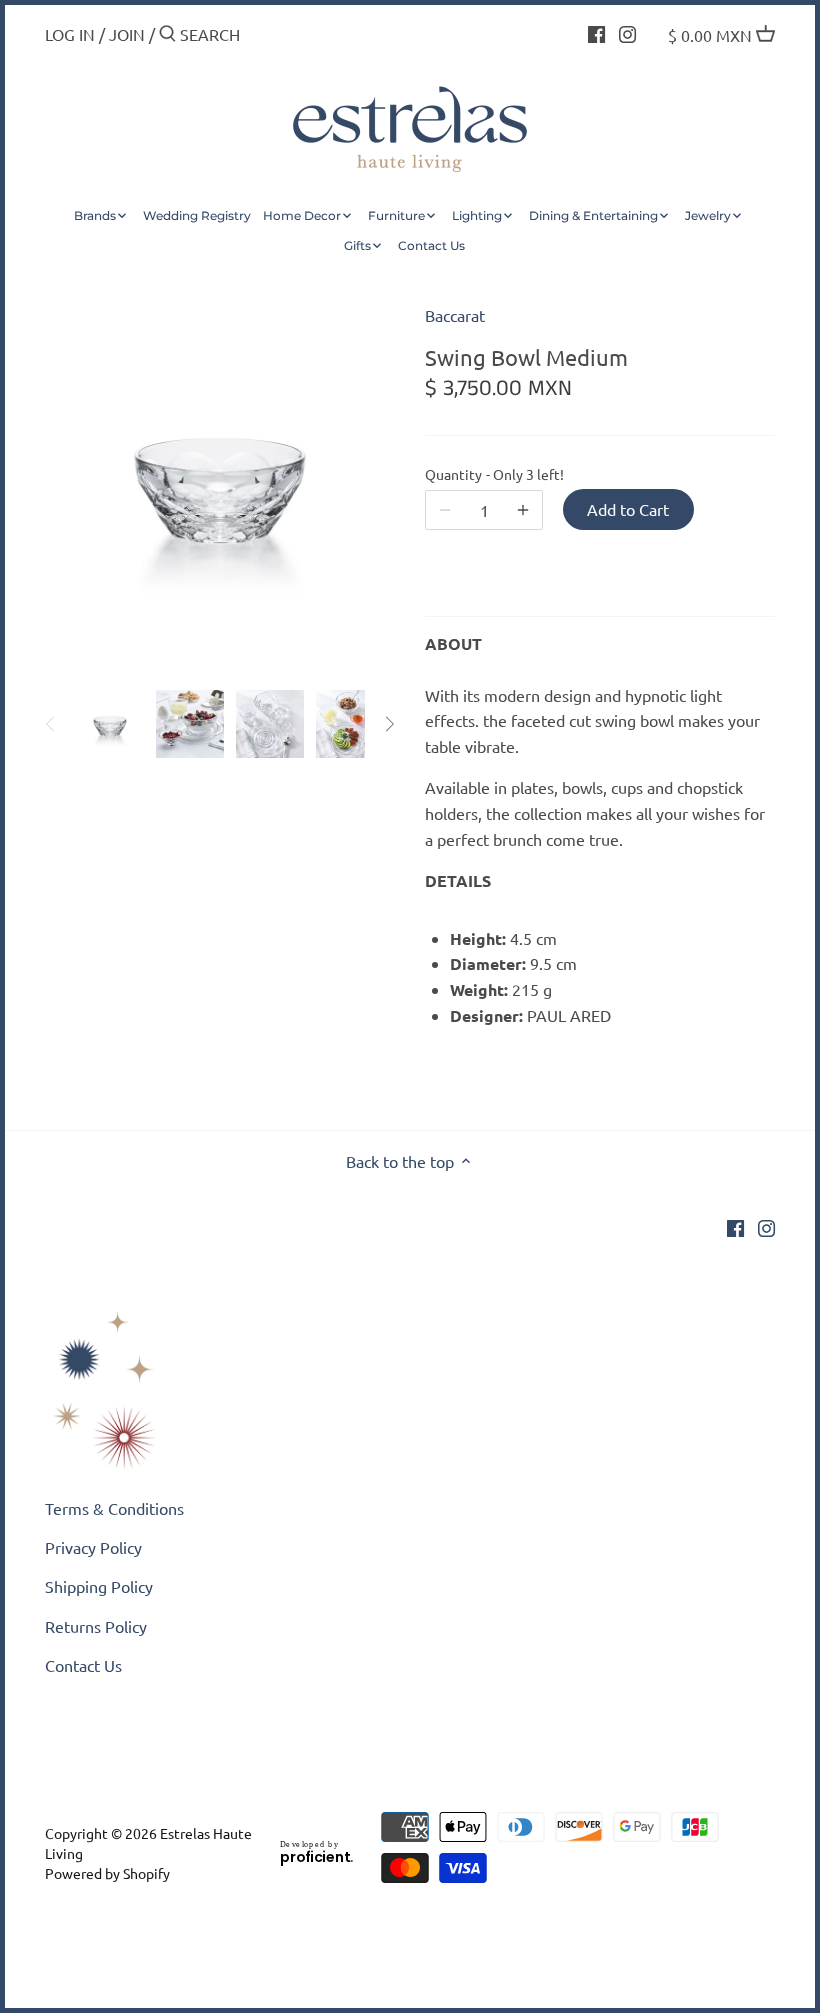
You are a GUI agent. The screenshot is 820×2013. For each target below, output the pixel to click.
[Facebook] (596, 32)
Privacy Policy (93, 1547)
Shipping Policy (99, 1586)
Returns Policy (96, 1626)
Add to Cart (628, 509)
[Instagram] (627, 32)
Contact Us (83, 1665)
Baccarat (455, 315)
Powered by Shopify (107, 1873)
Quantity (484, 474)
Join (127, 34)
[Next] (389, 724)
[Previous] (51, 724)
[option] (110, 724)
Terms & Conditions (114, 1508)
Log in (70, 34)
